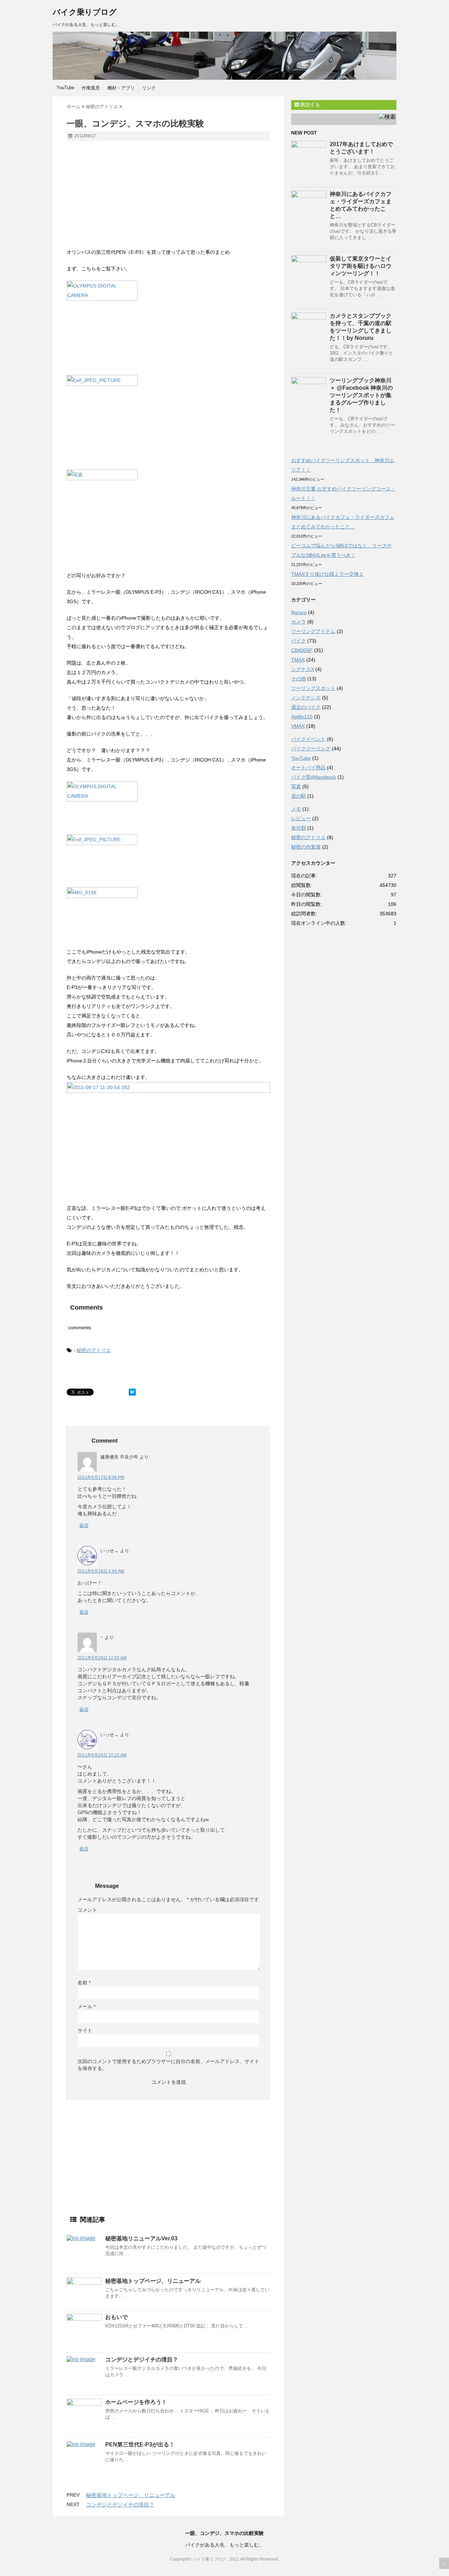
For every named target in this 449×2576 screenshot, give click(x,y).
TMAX (298, 660)
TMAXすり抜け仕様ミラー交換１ (327, 574)
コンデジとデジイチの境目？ (142, 2360)
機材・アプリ (121, 88)
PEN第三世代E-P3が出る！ (140, 2445)
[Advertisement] (126, 197)
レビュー (301, 818)
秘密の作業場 (306, 847)
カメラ (299, 622)
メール (86, 2007)
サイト (85, 2030)
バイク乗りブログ (85, 12)
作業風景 (91, 88)
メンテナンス (306, 698)
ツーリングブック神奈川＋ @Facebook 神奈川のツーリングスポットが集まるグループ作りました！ (361, 395)
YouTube (65, 88)
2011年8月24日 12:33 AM (102, 1658)
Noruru (299, 612)
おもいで (116, 2317)
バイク (299, 641)
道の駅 (299, 796)
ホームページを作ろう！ (136, 2402)
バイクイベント (308, 739)
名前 (84, 1983)
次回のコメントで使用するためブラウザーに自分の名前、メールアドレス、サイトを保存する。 (168, 2065)
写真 (296, 786)
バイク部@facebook (314, 777)
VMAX (298, 726)
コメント (87, 1910)
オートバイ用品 (308, 767)
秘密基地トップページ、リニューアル (153, 2281)
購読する (309, 105)
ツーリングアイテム (313, 631)
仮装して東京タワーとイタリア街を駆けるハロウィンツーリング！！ (361, 266)
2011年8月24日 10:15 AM (102, 1755)
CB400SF (302, 650)
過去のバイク (306, 707)
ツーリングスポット (313, 688)
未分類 (299, 828)
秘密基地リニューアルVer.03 (141, 2238)
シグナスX (303, 669)
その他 (299, 679)
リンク (149, 88)
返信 (84, 1525)
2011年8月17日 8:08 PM (101, 1477)
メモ (296, 809)
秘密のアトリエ (94, 1350)
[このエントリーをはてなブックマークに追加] (132, 1392)
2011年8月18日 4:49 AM (101, 1571)
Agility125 (302, 717)
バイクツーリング (311, 749)
